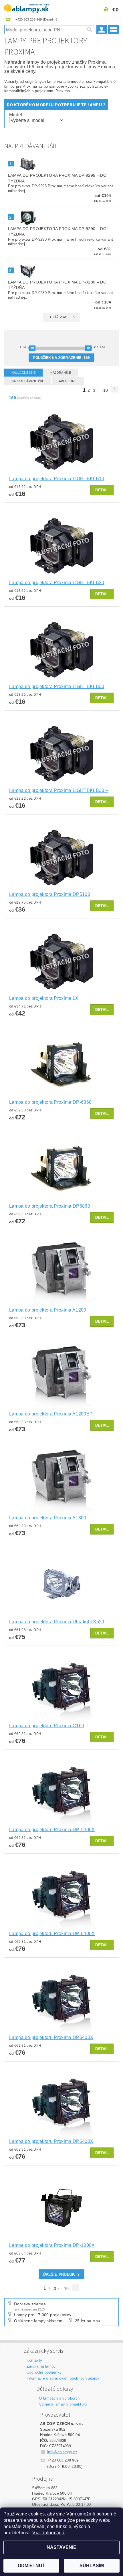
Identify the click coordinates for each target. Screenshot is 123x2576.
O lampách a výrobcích (59, 2398)
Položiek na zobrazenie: (62, 358)
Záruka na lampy (41, 2366)
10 (106, 390)
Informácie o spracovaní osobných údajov (63, 2378)
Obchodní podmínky (44, 2372)
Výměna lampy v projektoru (63, 2404)
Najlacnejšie (23, 373)
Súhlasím (92, 2566)
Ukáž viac (59, 317)
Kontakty (34, 2360)
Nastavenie (61, 2547)
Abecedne (68, 381)
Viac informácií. (49, 2533)
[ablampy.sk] (27, 7)
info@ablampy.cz (62, 2452)
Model (16, 115)
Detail (102, 490)
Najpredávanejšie (28, 381)
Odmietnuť (31, 2566)
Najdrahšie (61, 373)
